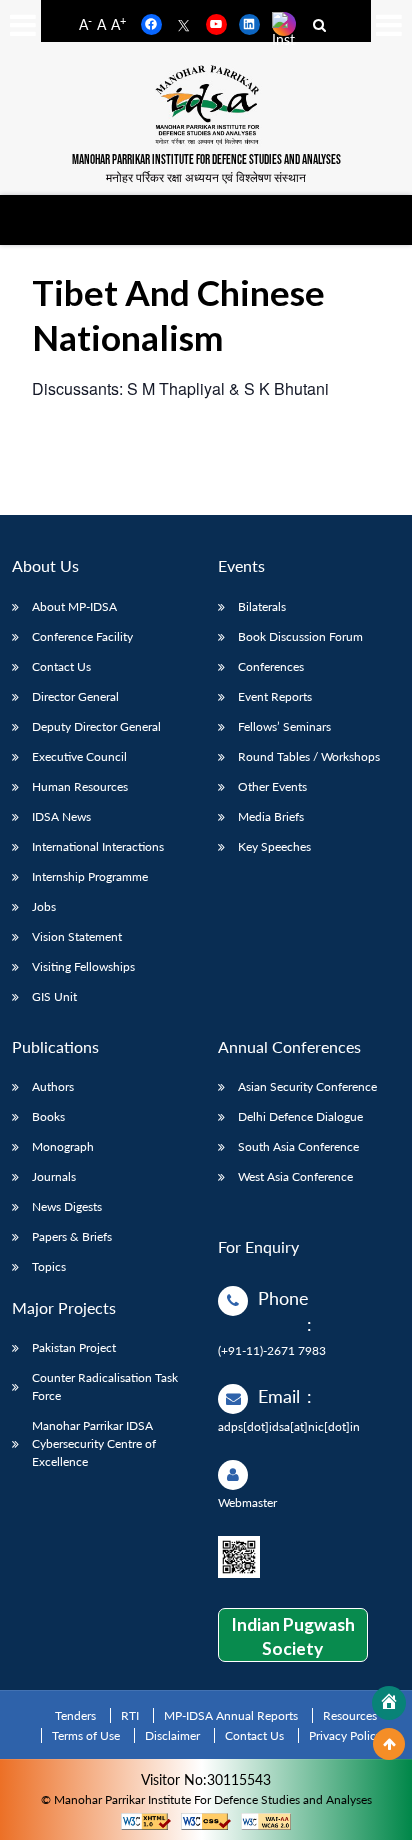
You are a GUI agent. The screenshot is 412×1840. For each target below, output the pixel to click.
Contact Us (61, 666)
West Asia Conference (295, 1176)
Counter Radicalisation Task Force (105, 1386)
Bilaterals (262, 606)
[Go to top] (389, 1744)
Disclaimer (172, 1735)
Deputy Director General (96, 726)
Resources (350, 1715)
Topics (49, 1266)
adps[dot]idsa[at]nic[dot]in (289, 1426)
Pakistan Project (74, 1347)
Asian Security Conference (307, 1086)
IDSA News (61, 816)
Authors (53, 1086)
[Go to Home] (389, 1703)
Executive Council (79, 756)
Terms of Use (86, 1735)
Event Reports (275, 696)
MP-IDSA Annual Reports (231, 1715)
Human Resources (80, 786)
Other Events (272, 786)
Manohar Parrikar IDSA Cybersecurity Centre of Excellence (94, 1443)
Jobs (44, 906)
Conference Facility (82, 636)
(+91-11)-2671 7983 (272, 1350)
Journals (54, 1176)
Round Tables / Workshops (309, 756)
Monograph (63, 1146)
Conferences (271, 666)
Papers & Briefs (72, 1236)
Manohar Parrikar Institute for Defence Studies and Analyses (206, 160)
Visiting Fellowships (83, 966)
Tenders (75, 1715)
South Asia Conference (298, 1146)
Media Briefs (271, 816)
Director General (75, 696)
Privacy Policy (345, 1735)
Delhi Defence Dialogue (300, 1116)
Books (48, 1116)
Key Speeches (274, 846)
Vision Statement (77, 936)
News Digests (67, 1206)
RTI (130, 1715)
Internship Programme (90, 876)
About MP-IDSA (74, 606)
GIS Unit (54, 996)
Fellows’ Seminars (284, 726)
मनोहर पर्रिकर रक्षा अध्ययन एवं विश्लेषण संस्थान (206, 177)
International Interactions (98, 846)
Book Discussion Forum (300, 636)
